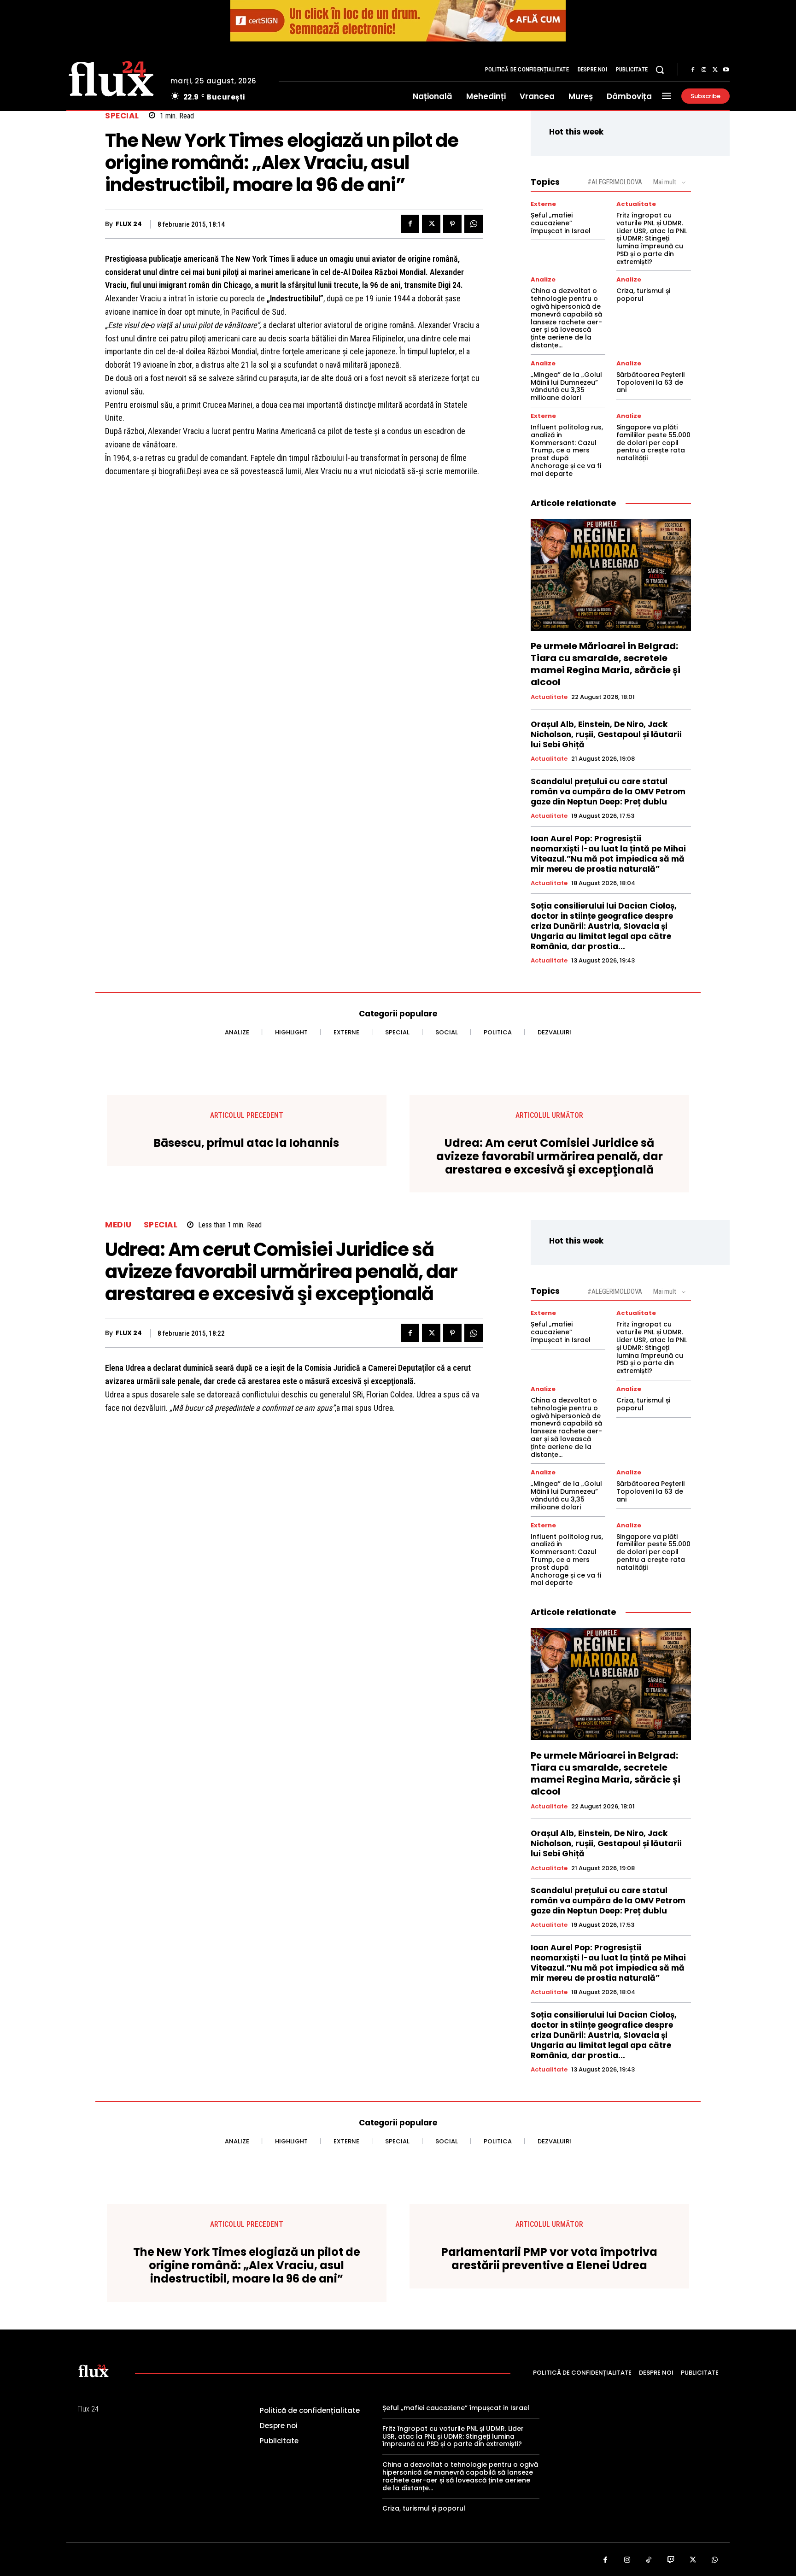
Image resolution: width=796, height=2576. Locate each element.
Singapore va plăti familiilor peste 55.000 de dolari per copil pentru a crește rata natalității (653, 443)
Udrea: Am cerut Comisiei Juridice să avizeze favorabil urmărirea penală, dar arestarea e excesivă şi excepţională (550, 1156)
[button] (660, 70)
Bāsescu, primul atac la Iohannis (246, 1143)
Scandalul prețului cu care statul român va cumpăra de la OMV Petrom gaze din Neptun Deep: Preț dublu (608, 792)
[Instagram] (704, 70)
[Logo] (111, 77)
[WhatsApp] (474, 224)
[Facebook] (693, 70)
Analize (543, 279)
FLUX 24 (129, 224)
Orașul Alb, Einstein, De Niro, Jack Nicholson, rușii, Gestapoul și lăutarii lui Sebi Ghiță (606, 734)
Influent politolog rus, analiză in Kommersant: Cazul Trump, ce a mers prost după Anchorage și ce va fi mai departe (567, 450)
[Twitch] (671, 2560)
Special (122, 116)
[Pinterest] (452, 224)
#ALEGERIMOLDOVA (615, 182)
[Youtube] (726, 70)
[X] (715, 70)
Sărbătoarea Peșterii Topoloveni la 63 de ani (650, 382)
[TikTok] (649, 2560)
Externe (543, 204)
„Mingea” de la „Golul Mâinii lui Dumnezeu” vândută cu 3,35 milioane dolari (566, 386)
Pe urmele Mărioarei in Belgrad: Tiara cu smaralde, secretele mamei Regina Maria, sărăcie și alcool (606, 664)
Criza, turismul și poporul (643, 295)
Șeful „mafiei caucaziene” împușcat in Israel (561, 223)
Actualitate (636, 204)
